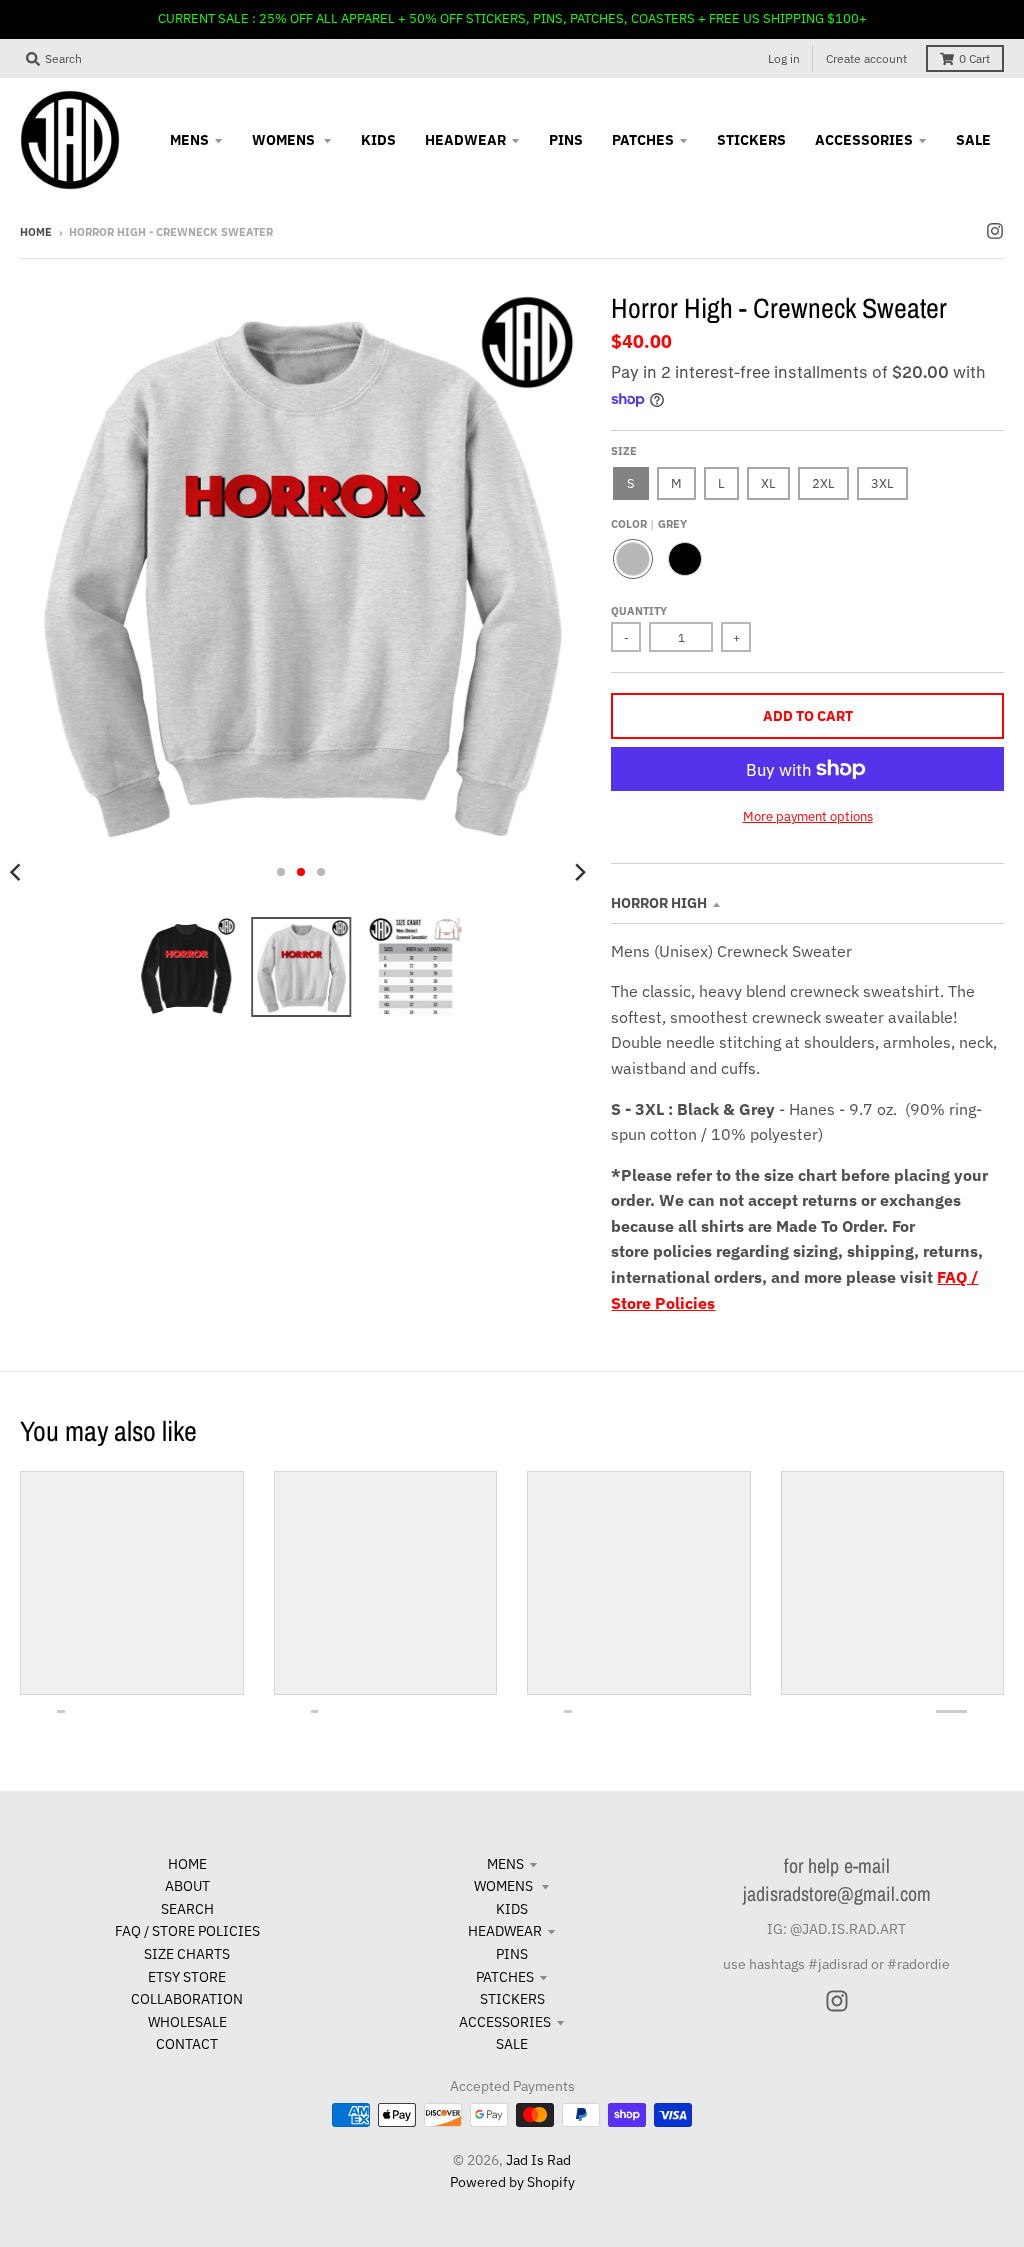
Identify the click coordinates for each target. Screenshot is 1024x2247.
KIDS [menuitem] (378, 140)
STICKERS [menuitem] (751, 140)
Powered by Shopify (512, 2182)
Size (624, 451)
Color (649, 524)
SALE (512, 2044)
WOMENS (505, 1886)
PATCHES (505, 1977)
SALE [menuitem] (973, 140)
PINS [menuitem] (566, 140)
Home (36, 232)
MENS (505, 1864)
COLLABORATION (187, 1999)
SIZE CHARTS (187, 1954)
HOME (187, 1864)
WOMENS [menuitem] (285, 140)
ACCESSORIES (505, 2022)
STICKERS (512, 1999)
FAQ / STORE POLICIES (187, 1931)
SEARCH (187, 1909)
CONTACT (187, 2044)
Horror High (659, 903)
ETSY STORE (187, 1977)
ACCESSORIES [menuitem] (864, 140)
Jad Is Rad (538, 2160)
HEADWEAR (505, 1931)
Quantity (639, 611)
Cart (974, 58)
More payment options (808, 816)
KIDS (512, 1909)
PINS (512, 1954)
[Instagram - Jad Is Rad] (995, 231)
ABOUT (187, 1886)
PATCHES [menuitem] (643, 140)
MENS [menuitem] (189, 140)
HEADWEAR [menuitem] (465, 140)
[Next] (579, 872)
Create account (866, 58)
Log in (784, 58)
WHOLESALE (187, 2022)
